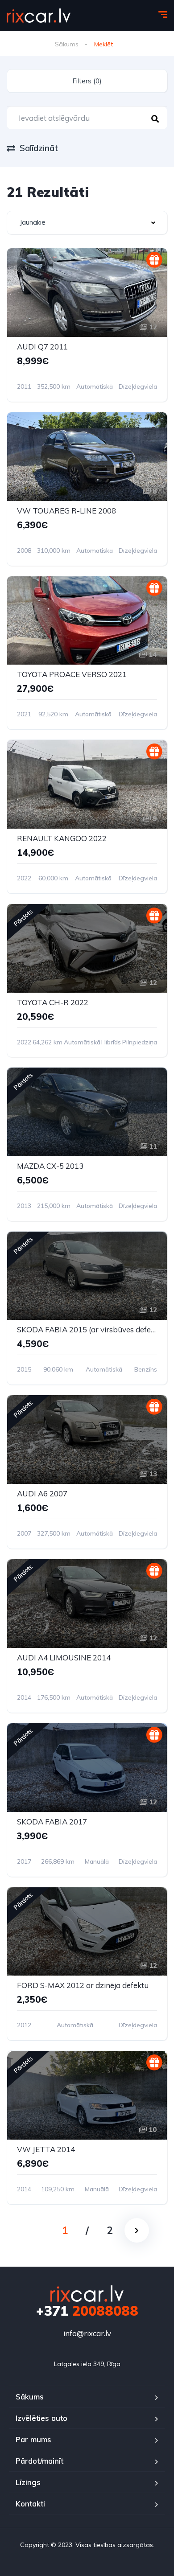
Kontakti (30, 2504)
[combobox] (87, 223)
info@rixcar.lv (87, 2333)
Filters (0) (87, 81)
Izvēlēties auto (41, 2418)
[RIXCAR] (39, 16)
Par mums (33, 2439)
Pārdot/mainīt (39, 2461)
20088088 (87, 2311)
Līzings (28, 2482)
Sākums (67, 44)
